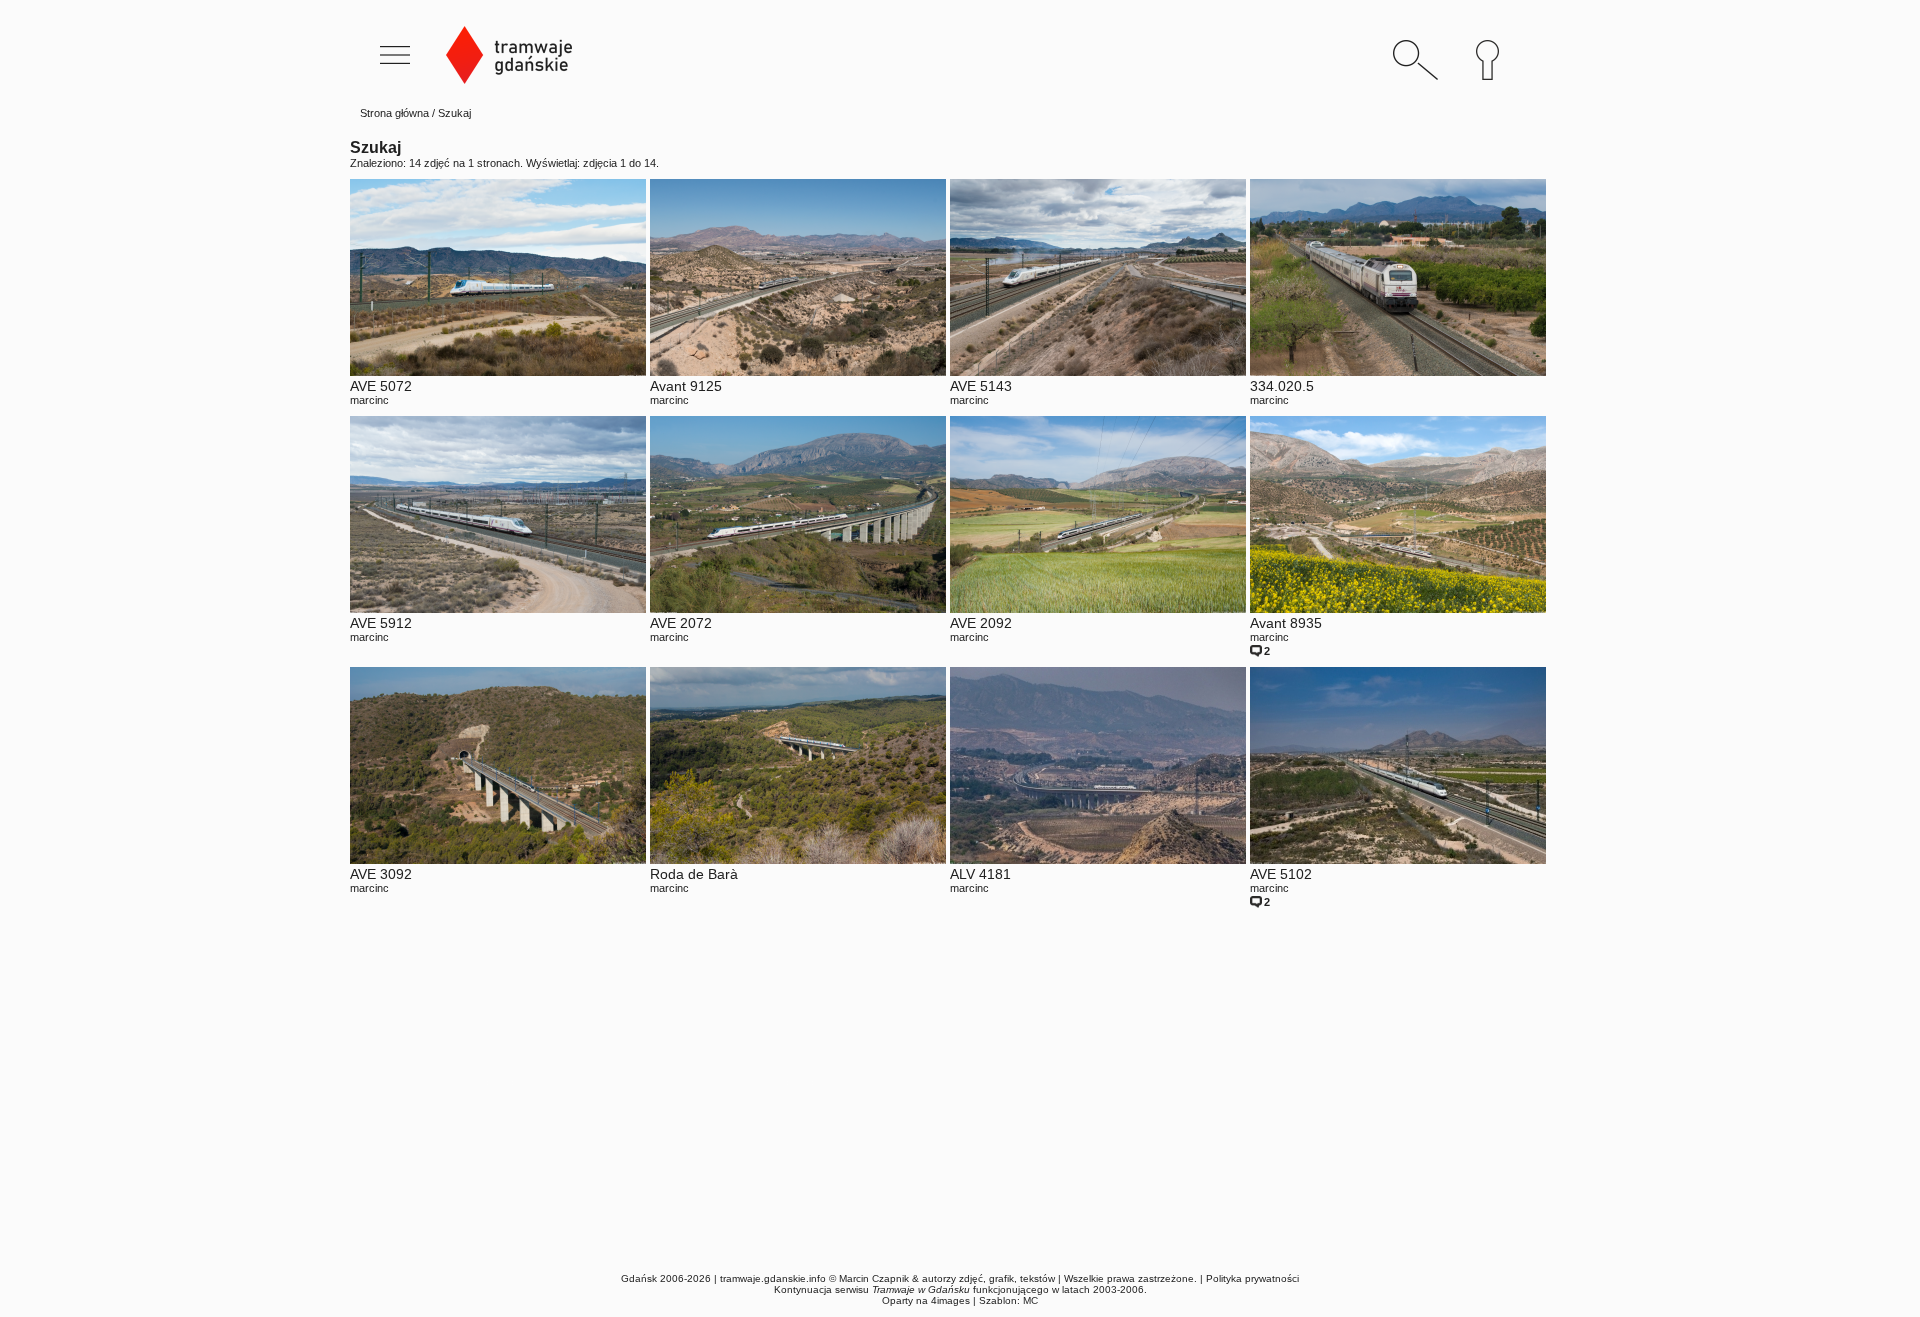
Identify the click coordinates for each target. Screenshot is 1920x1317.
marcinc (369, 400)
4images (950, 1300)
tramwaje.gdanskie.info (773, 1278)
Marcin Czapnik (874, 1278)
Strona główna (394, 113)
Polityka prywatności (1252, 1278)
